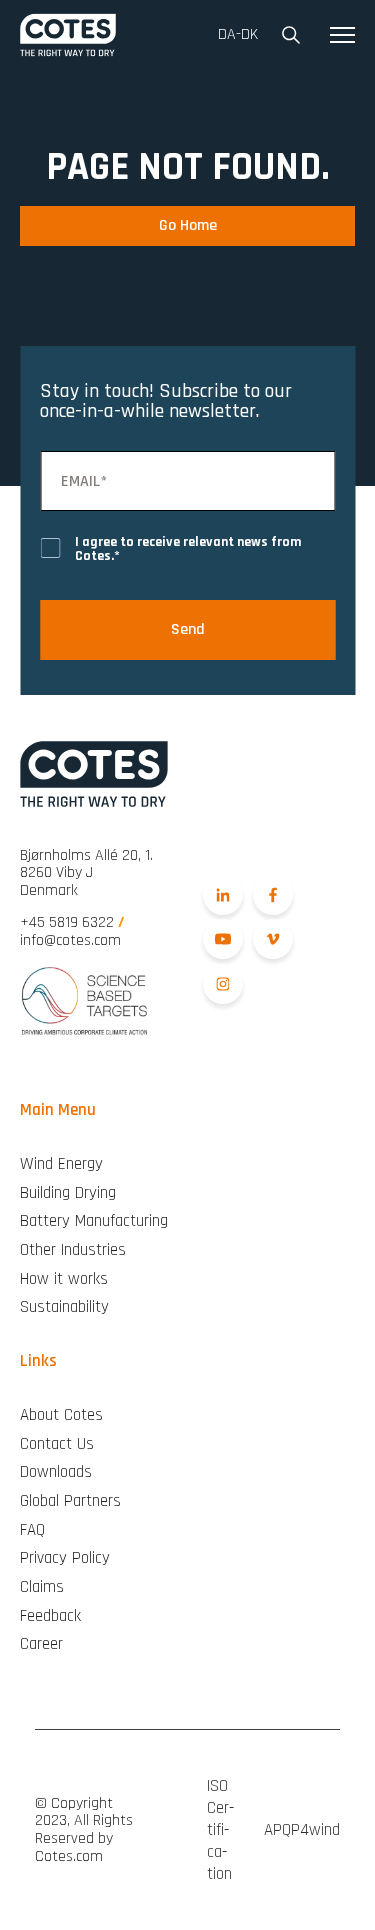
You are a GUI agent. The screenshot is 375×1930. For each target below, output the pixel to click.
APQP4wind (302, 1830)
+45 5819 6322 (72, 922)
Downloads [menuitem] (56, 1472)
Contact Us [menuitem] (57, 1444)
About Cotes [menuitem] (61, 1415)
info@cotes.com (70, 940)
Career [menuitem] (41, 1644)
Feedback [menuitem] (50, 1616)
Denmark (86, 873)
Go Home (188, 225)
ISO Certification (220, 1830)
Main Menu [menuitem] (58, 1110)
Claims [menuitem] (42, 1587)
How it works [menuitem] (64, 1279)
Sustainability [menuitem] (64, 1307)
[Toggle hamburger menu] (342, 35)
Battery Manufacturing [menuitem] (94, 1221)
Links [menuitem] (38, 1361)
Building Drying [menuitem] (68, 1193)
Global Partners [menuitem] (70, 1501)
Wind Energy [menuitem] (61, 1164)
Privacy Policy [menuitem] (65, 1558)
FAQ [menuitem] (32, 1530)
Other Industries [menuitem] (73, 1250)
